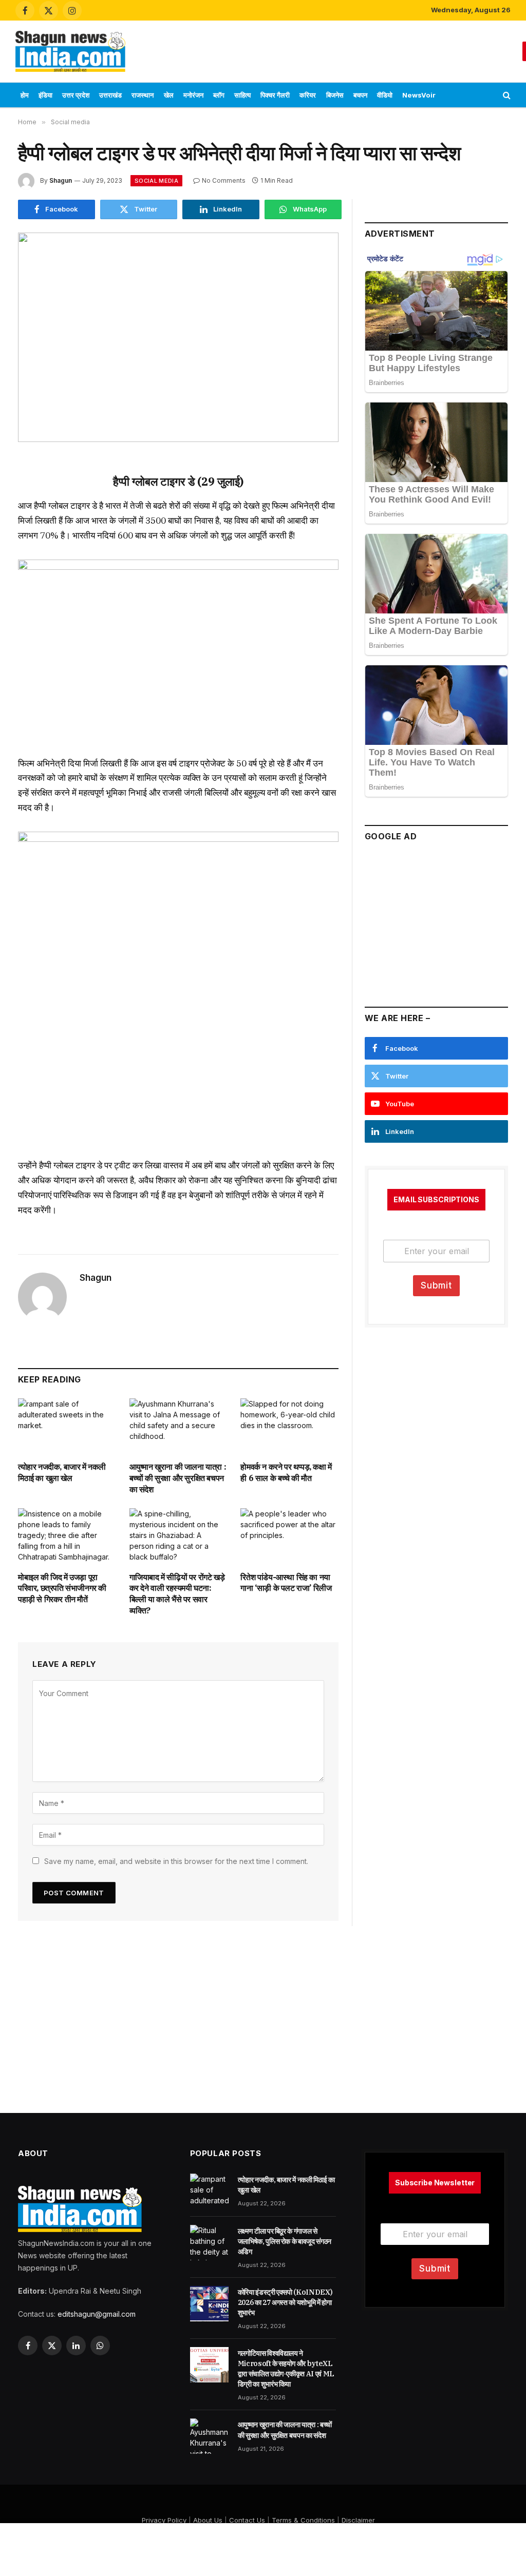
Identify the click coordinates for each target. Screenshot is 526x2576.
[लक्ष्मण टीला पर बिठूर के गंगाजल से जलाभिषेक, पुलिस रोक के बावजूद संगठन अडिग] (209, 2242)
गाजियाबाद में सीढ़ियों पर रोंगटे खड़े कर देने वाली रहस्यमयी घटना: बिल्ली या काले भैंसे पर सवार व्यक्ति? (177, 1594)
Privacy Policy (164, 2520)
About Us (208, 2520)
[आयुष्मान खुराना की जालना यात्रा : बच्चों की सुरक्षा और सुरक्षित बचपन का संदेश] (179, 1426)
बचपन (360, 95)
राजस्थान (143, 95)
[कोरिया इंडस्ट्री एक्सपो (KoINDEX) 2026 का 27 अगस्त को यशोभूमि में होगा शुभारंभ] (209, 2303)
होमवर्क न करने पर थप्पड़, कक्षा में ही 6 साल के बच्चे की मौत (286, 1472)
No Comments (224, 180)
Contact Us (247, 2520)
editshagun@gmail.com (97, 2314)
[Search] (506, 95)
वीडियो (385, 95)
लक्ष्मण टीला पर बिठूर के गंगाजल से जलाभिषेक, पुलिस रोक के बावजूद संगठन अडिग (285, 2241)
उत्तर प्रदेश (76, 95)
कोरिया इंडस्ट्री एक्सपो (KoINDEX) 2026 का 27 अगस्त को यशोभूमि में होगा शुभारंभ (285, 2302)
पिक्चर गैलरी (275, 95)
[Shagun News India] (70, 51)
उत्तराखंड (110, 95)
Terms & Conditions (303, 2520)
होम (25, 95)
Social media (156, 181)
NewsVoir (419, 95)
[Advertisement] (328, 50)
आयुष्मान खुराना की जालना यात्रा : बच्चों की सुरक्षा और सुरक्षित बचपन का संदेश (178, 1478)
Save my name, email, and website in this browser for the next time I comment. (176, 1861)
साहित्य (242, 95)
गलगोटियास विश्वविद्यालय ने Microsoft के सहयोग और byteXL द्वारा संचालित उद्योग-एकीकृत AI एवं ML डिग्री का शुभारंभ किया (286, 2369)
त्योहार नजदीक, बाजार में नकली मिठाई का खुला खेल (62, 1472)
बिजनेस (335, 95)
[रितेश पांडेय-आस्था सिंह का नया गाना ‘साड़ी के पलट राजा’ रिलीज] (289, 1536)
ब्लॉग (219, 95)
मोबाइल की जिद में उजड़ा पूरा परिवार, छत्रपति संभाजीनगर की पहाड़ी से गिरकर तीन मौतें (62, 1588)
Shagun (61, 180)
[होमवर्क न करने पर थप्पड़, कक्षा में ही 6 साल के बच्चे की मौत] (289, 1426)
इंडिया (45, 95)
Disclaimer (358, 2520)
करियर (308, 95)
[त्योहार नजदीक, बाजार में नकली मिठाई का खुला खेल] (67, 1426)
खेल (169, 95)
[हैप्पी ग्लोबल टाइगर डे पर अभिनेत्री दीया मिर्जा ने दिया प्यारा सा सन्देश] (178, 337)
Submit (436, 1285)
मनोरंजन (193, 95)
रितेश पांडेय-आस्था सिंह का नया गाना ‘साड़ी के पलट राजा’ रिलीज (286, 1583)
